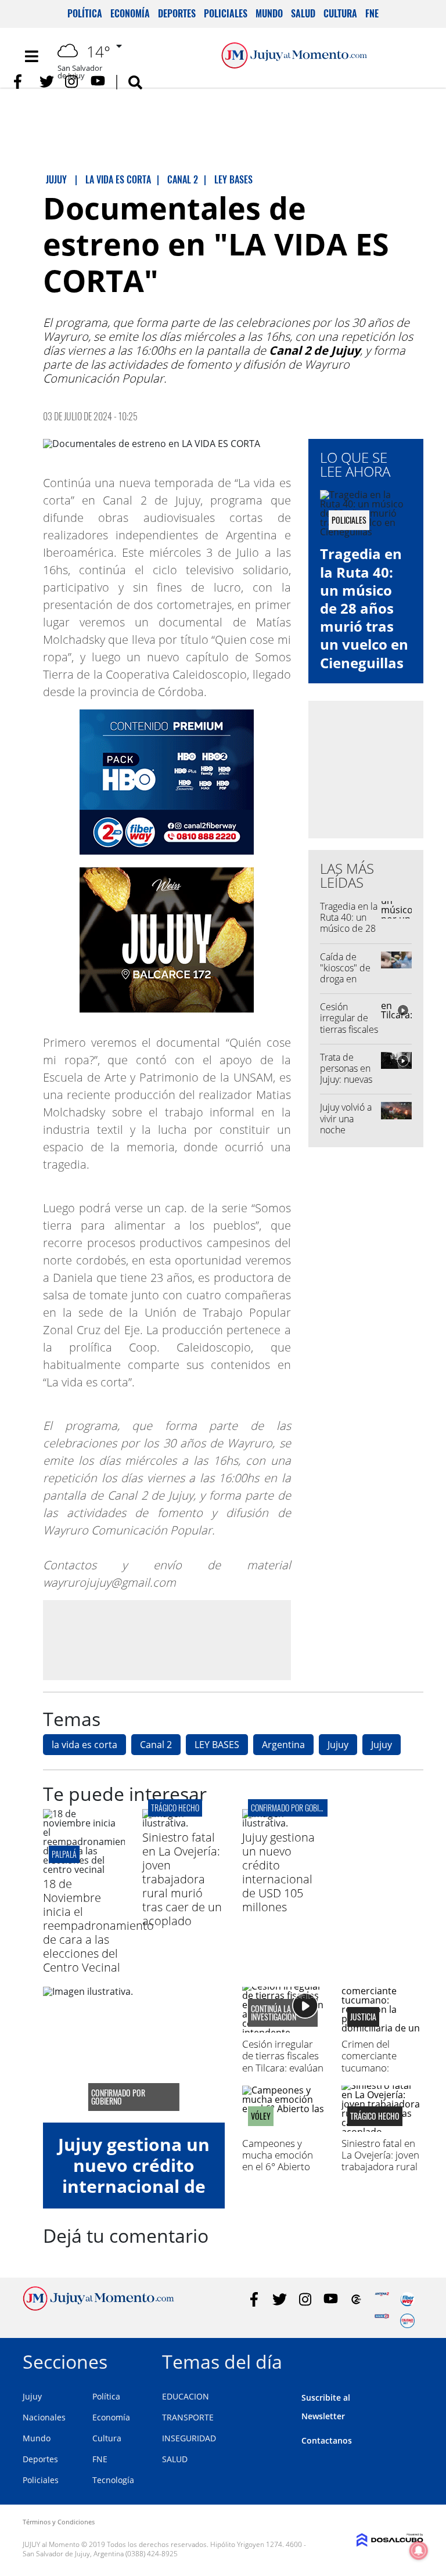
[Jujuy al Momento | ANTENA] (382, 2299)
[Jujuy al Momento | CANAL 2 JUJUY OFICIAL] (356, 2299)
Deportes (177, 13)
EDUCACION (186, 2396)
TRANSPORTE (188, 2417)
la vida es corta (84, 1745)
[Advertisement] (167, 1640)
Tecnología (113, 2480)
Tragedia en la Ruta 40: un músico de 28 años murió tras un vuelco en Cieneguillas (364, 608)
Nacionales (44, 2417)
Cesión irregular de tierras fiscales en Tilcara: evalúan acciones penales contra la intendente (283, 2074)
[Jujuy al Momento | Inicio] (410, 2360)
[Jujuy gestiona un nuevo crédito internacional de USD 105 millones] (283, 1823)
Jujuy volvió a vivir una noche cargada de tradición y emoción (346, 1135)
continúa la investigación (274, 2013)
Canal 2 (156, 1745)
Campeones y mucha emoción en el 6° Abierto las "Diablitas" (278, 2161)
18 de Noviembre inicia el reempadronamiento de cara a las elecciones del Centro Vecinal (98, 1925)
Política (85, 13)
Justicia (363, 2017)
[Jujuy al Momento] (98, 2307)
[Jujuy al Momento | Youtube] (98, 82)
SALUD (175, 2459)
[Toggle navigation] (31, 56)
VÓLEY (261, 2116)
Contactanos (327, 2440)
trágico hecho (175, 1808)
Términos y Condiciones (59, 2522)
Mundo (269, 13)
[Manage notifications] (419, 2550)
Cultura (340, 13)
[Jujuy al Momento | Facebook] (21, 82)
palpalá (64, 1854)
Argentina (283, 1745)
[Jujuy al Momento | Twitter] (47, 82)
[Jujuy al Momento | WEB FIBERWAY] (407, 2299)
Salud (303, 13)
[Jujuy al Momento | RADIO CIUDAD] (407, 2321)
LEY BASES (217, 1745)
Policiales (226, 13)
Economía (130, 13)
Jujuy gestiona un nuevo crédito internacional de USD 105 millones (278, 1872)
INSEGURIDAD (189, 2438)
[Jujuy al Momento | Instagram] (72, 82)
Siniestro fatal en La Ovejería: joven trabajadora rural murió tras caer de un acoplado (182, 1879)
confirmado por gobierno (293, 1808)
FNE (372, 13)
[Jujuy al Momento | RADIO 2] (382, 2321)
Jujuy (338, 1745)
